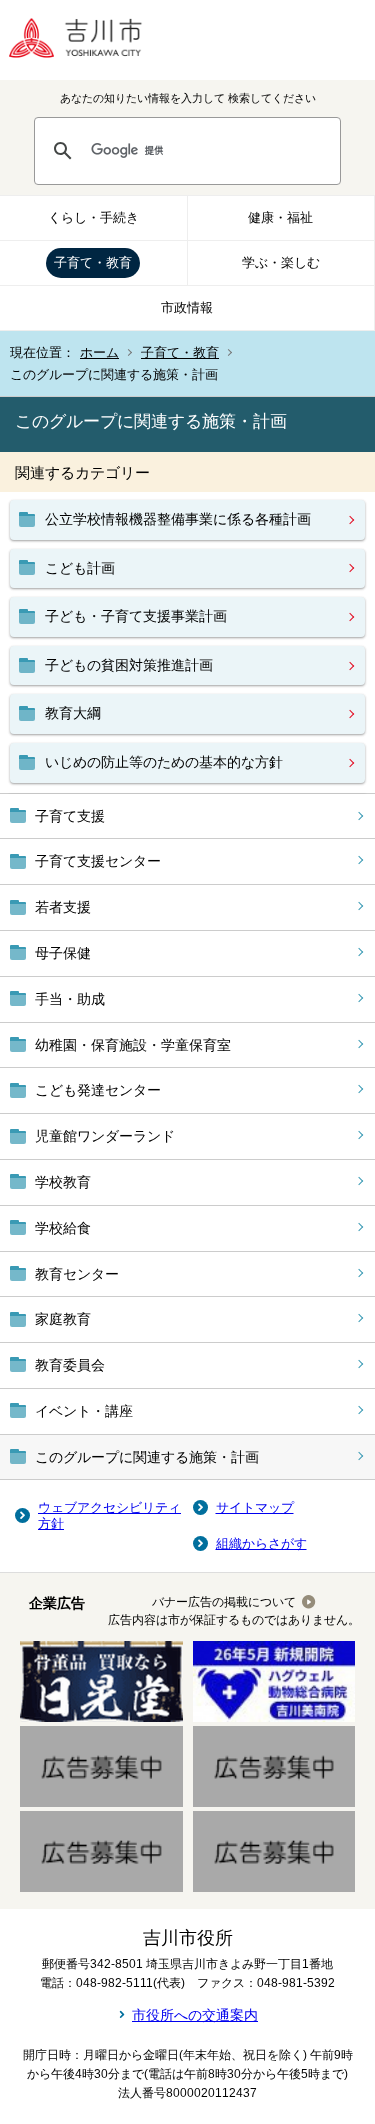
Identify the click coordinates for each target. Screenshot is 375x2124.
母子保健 (63, 953)
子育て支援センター (98, 861)
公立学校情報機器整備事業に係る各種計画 (178, 519)
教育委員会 (70, 1365)
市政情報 (187, 307)
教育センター (77, 1274)
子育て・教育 (93, 262)
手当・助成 (70, 999)
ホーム (99, 352)
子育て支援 (70, 816)
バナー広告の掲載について (224, 1602)
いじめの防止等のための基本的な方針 (164, 762)
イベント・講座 (84, 1411)
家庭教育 (63, 1319)
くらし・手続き (93, 217)
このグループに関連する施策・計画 (147, 1457)
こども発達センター (98, 1090)
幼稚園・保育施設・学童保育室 (133, 1045)
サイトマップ (255, 1507)
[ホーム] (90, 40)
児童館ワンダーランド (105, 1136)
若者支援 (63, 907)
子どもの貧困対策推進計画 (129, 665)
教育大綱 (73, 713)
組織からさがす (261, 1543)
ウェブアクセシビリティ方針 (109, 1515)
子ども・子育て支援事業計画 (136, 616)
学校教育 (63, 1182)
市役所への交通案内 (195, 2015)
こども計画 (80, 568)
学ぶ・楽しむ (281, 262)
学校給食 (63, 1228)
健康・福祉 (280, 217)
